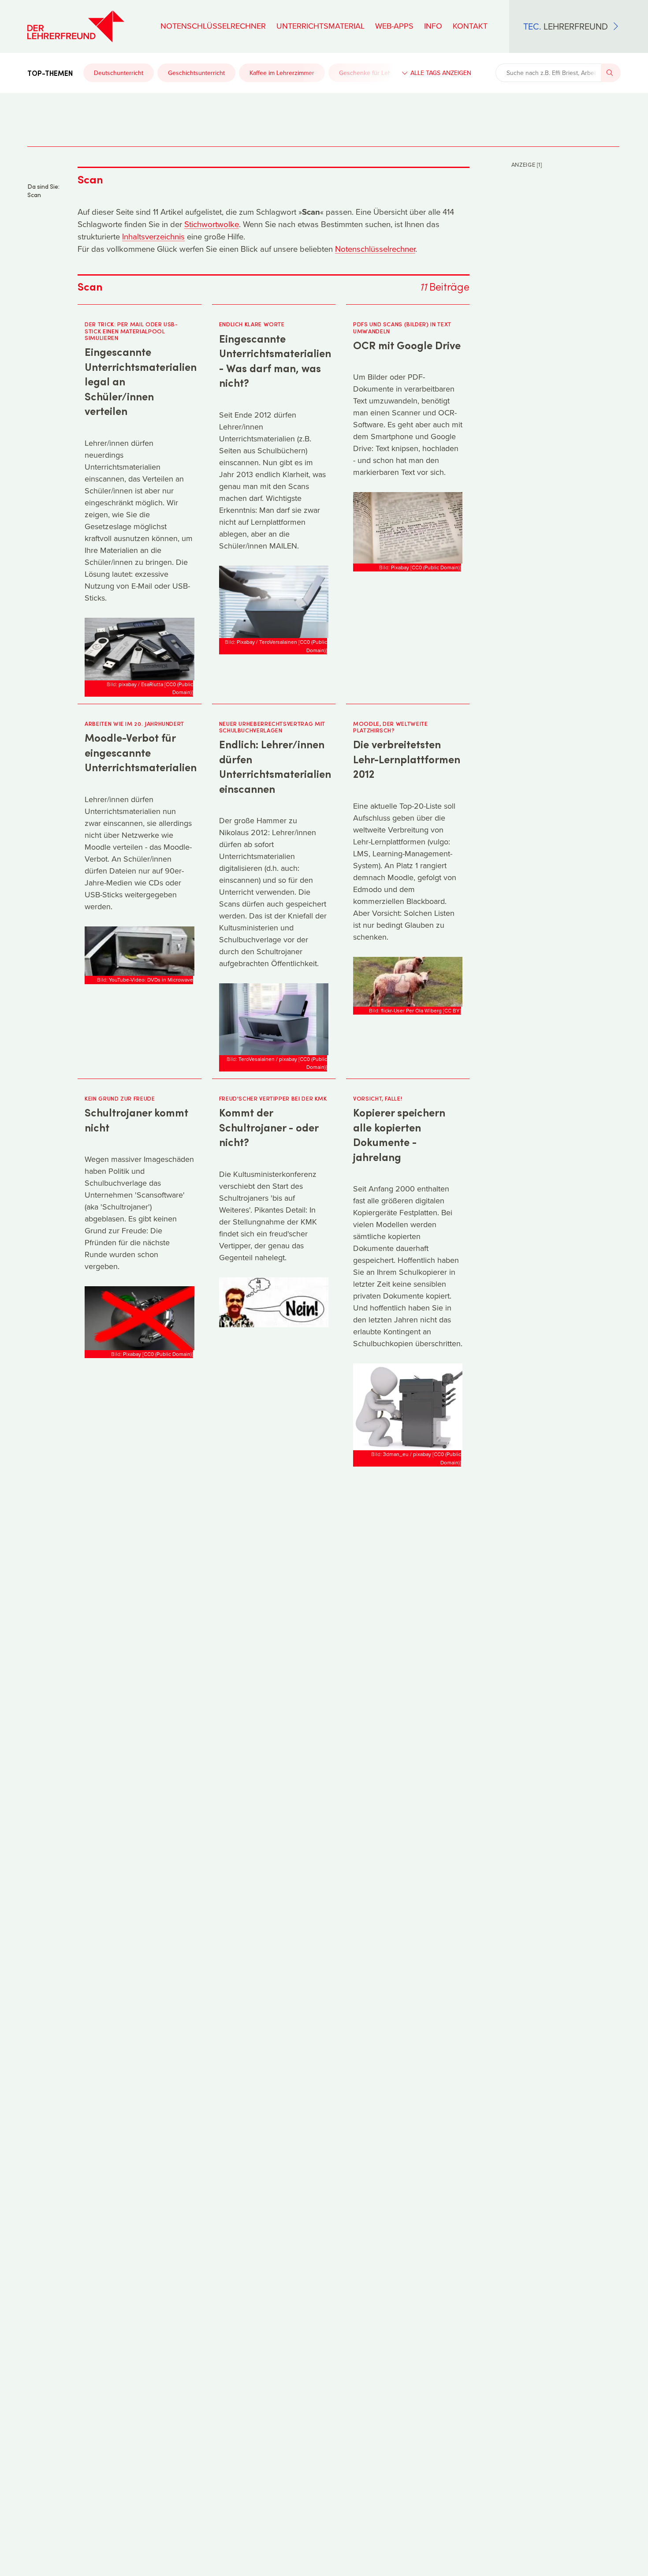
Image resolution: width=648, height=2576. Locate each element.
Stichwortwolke (212, 224)
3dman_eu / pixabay (407, 1454)
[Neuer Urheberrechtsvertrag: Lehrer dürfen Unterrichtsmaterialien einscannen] (274, 1018)
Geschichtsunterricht (196, 73)
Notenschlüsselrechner (213, 26)
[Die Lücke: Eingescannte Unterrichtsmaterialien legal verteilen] (139, 648)
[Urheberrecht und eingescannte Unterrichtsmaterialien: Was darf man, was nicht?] (274, 601)
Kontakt (470, 26)
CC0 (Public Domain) (179, 688)
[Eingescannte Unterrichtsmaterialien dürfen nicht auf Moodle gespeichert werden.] (139, 950)
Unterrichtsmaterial (320, 26)
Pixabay (400, 567)
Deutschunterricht (119, 73)
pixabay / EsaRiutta (141, 684)
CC (452, 1010)
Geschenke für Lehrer (369, 73)
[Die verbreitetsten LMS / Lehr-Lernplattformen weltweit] (408, 981)
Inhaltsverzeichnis (153, 236)
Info (433, 26)
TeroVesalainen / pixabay (268, 1059)
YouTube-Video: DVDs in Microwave (151, 980)
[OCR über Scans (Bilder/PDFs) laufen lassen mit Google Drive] (408, 527)
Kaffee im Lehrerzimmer (282, 73)
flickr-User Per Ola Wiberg (411, 1010)
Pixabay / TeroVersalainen (267, 642)
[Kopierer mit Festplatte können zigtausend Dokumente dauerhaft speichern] (408, 1406)
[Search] (611, 73)
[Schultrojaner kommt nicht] (139, 1317)
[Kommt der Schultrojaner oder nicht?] (274, 1301)
